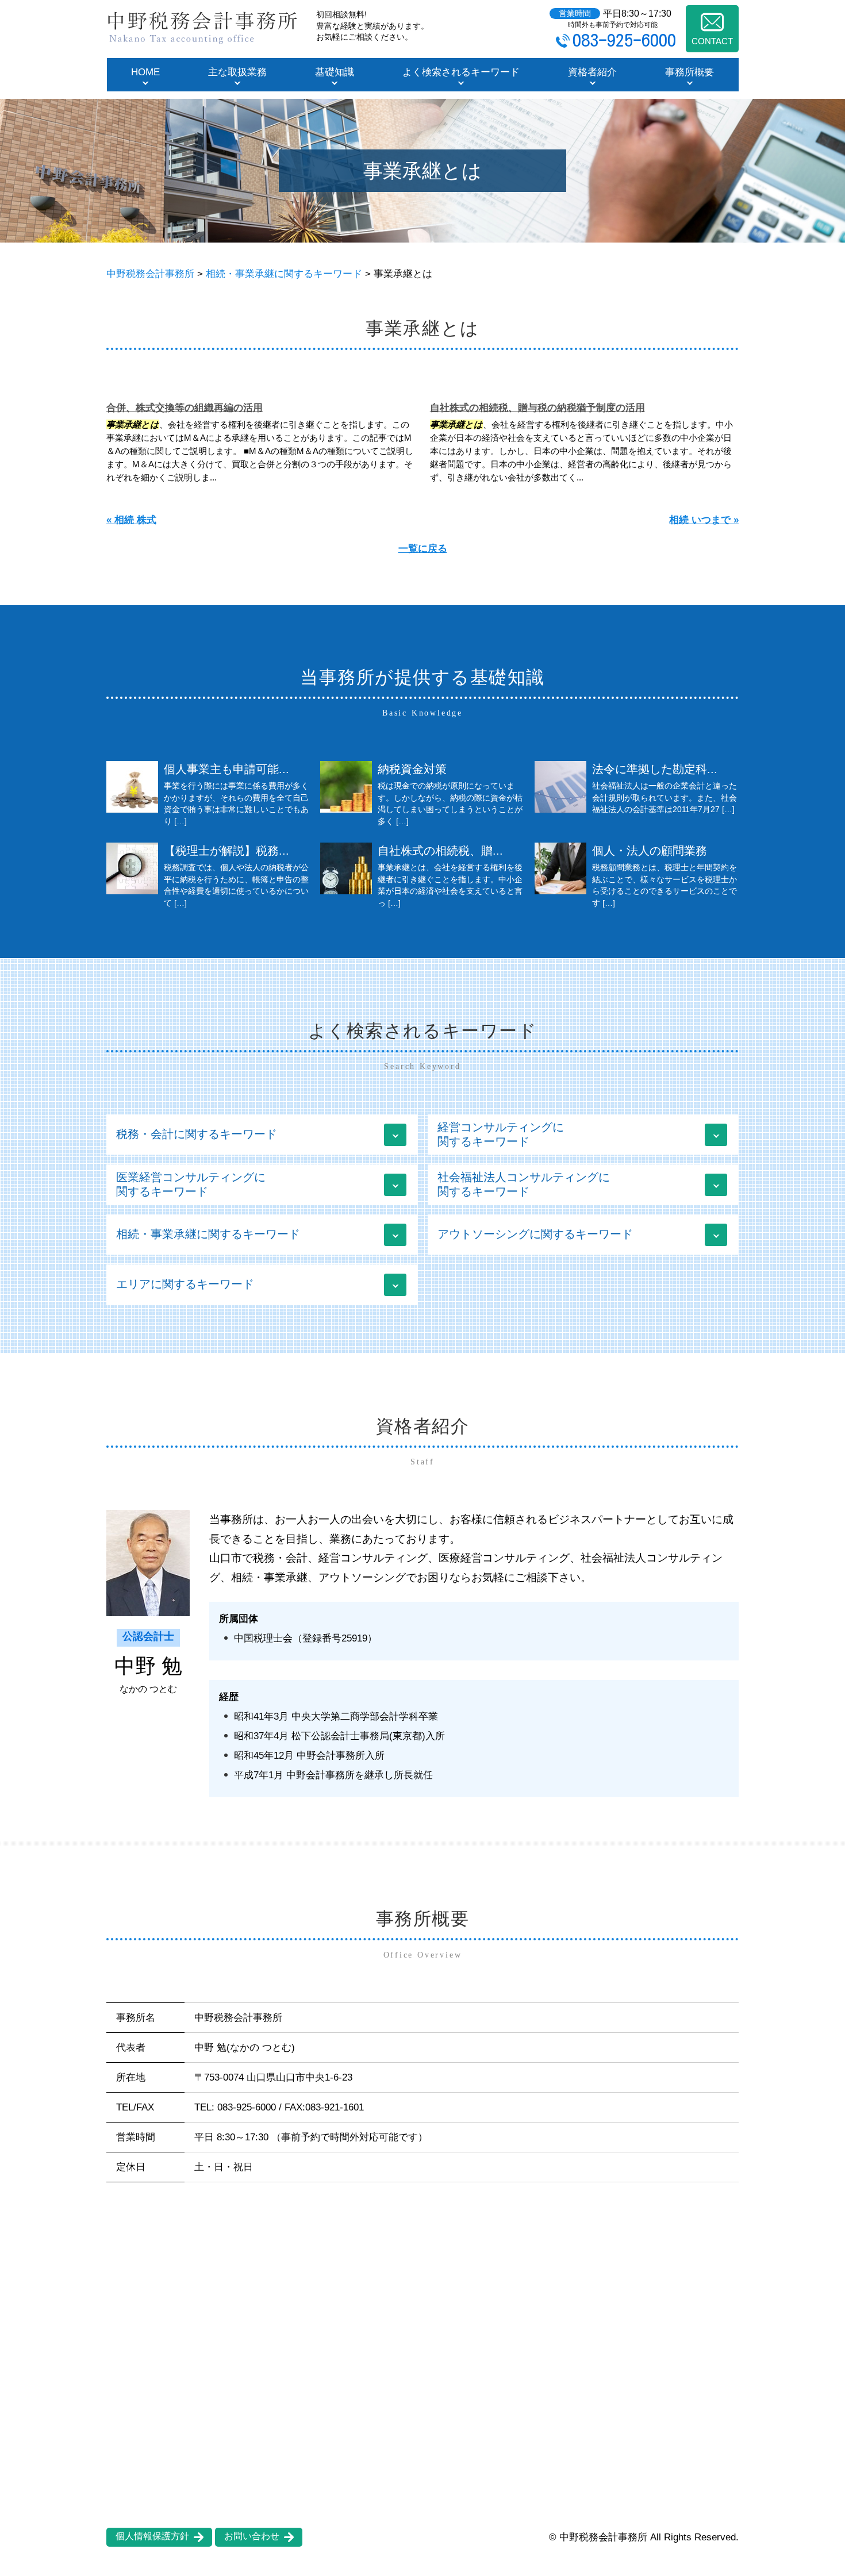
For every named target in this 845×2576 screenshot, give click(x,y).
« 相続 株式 (131, 520)
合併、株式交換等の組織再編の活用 (185, 408)
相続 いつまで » (704, 520)
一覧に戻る (423, 549)
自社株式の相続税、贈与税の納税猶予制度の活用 (537, 408)
